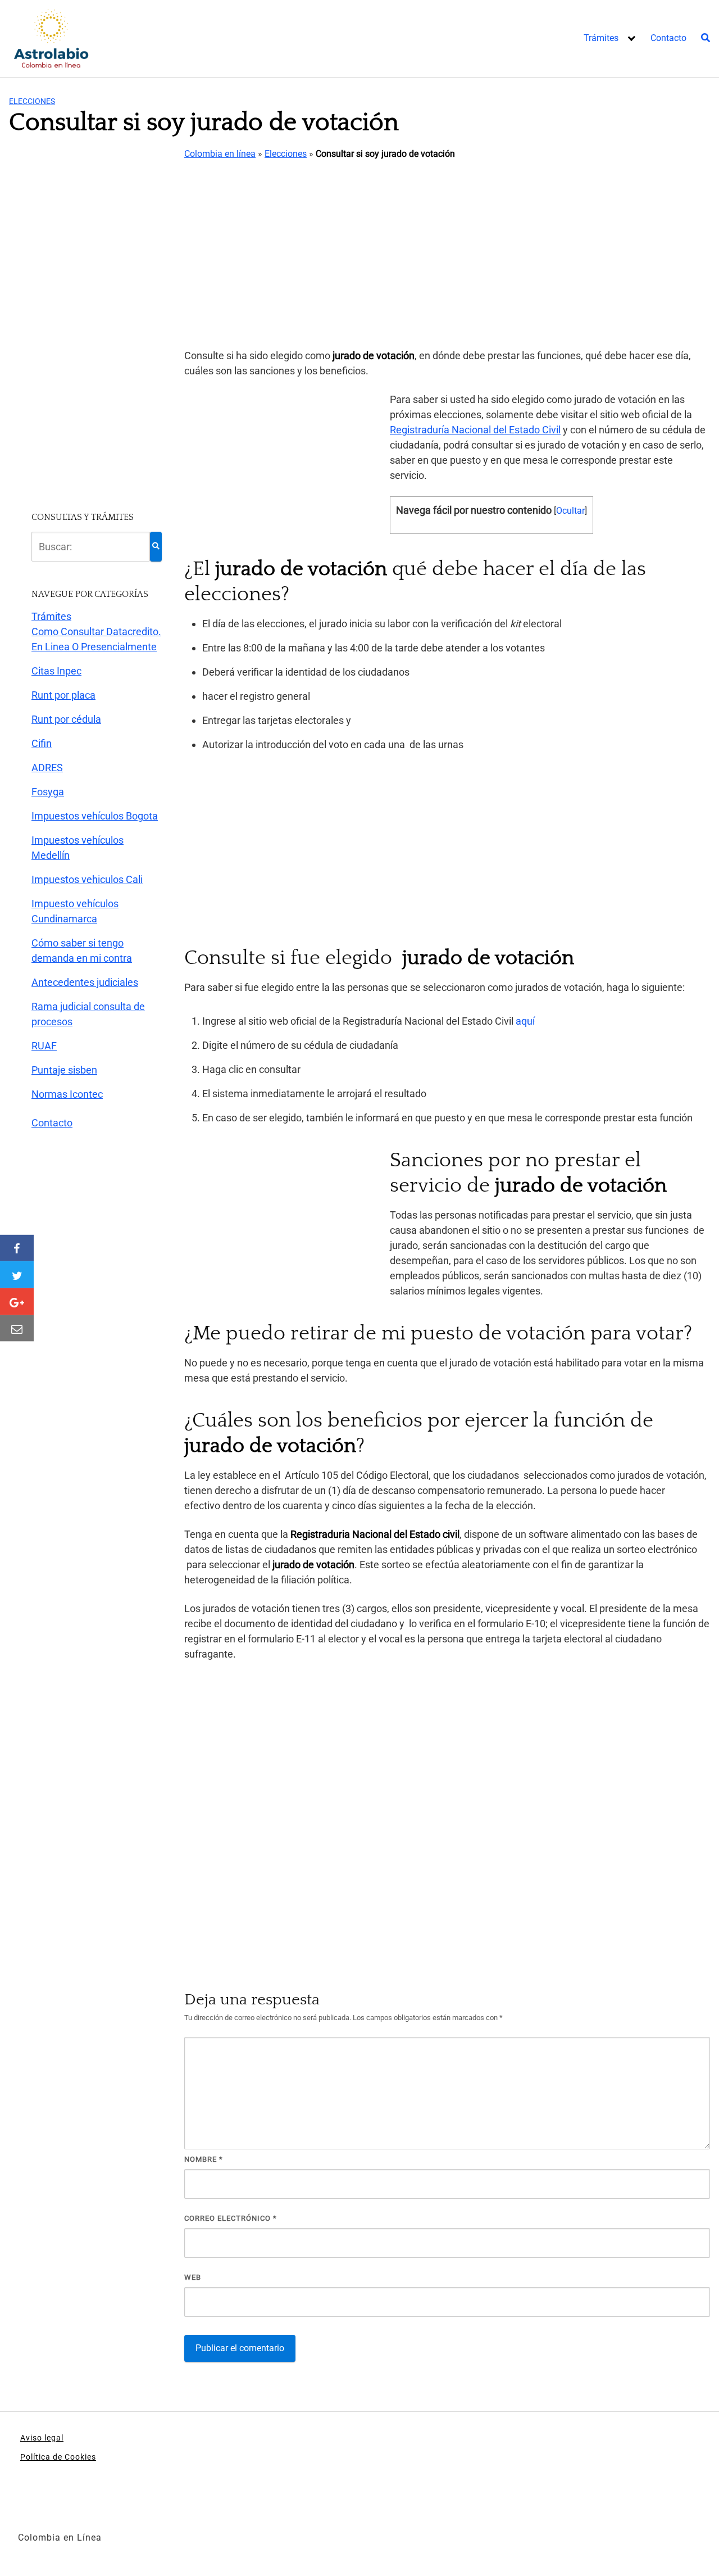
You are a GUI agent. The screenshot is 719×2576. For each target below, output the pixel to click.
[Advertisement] (447, 255)
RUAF (44, 1046)
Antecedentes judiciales (85, 982)
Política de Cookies (58, 2457)
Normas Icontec (67, 1094)
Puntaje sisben (64, 1070)
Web (193, 2277)
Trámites (601, 38)
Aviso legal (42, 2438)
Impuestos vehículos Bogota (95, 816)
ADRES (47, 768)
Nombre (204, 2159)
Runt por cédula (66, 719)
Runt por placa (63, 695)
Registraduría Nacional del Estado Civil (475, 430)
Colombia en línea (220, 154)
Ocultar (570, 511)
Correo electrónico (231, 2218)
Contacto (668, 38)
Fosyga (48, 792)
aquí (525, 1021)
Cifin (42, 743)
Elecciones (32, 101)
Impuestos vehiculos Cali (87, 879)
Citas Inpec (56, 671)
